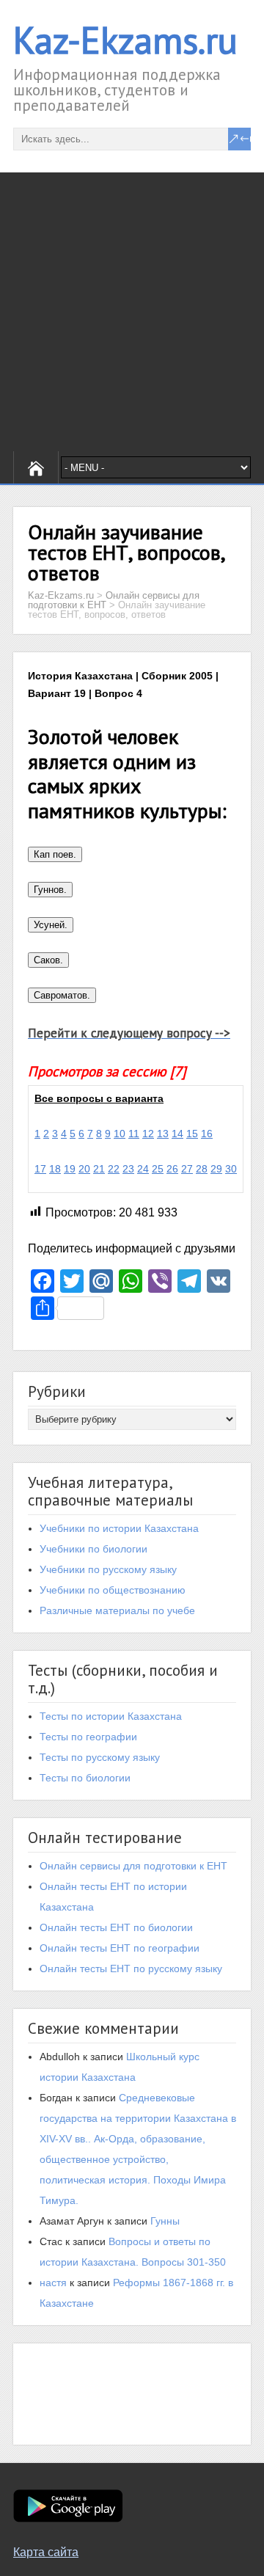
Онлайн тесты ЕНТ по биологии (116, 1927)
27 (187, 1169)
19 (70, 1169)
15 (192, 1134)
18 (55, 1169)
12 (148, 1134)
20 (84, 1169)
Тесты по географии (88, 1737)
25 (158, 1169)
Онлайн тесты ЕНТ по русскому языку (131, 1969)
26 (172, 1169)
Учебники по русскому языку (108, 1569)
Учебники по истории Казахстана (119, 1528)
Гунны (165, 2221)
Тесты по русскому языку (100, 1757)
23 (128, 1169)
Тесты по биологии (85, 1778)
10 (120, 1134)
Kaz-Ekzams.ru (125, 40)
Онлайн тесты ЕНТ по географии (120, 1948)
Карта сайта (46, 2552)
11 (134, 1134)
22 (114, 1169)
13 (163, 1134)
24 (143, 1169)
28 (202, 1169)
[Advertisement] (132, 312)
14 (177, 1134)
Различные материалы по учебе (117, 1610)
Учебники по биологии (93, 1549)
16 (207, 1134)
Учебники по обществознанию (113, 1590)
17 (40, 1169)
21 (99, 1169)
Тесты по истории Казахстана (111, 1716)
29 (216, 1169)
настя (53, 2283)
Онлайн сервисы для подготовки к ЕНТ (133, 1866)
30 (231, 1169)
